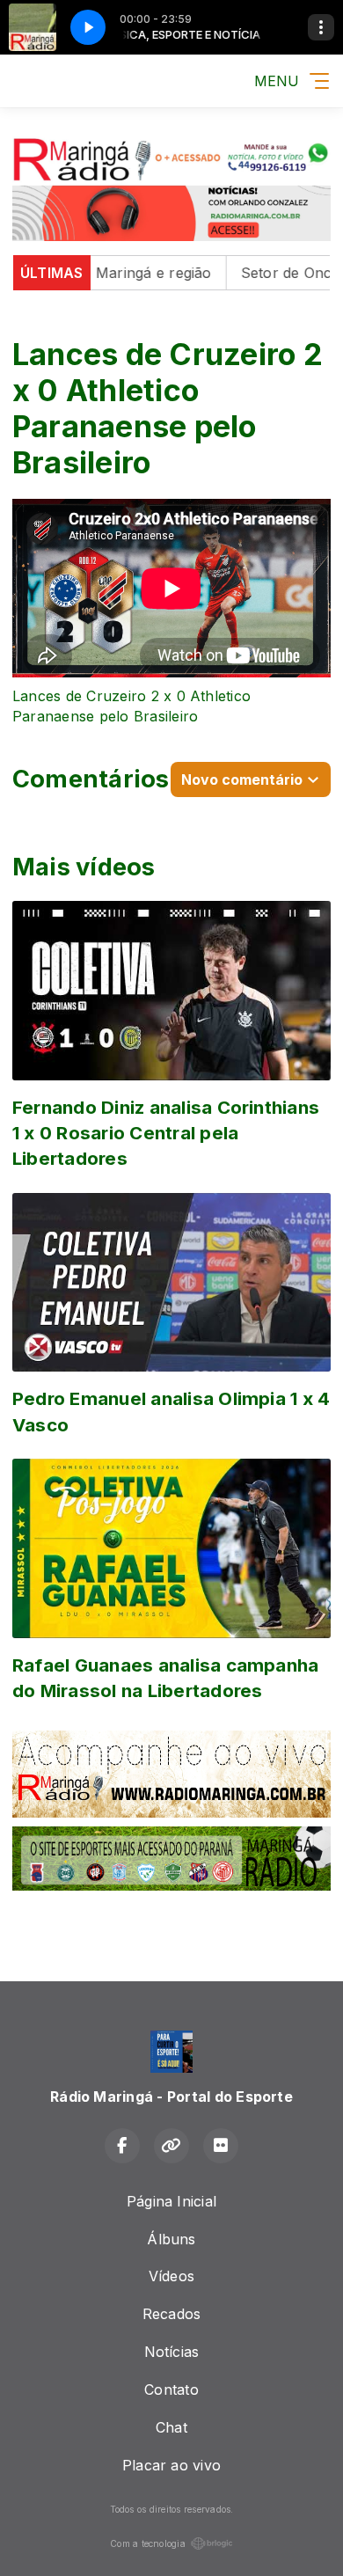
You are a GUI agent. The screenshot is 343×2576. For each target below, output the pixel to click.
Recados (172, 2314)
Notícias (172, 2352)
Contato (171, 2389)
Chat (171, 2427)
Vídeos (171, 2276)
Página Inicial (171, 2201)
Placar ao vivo (171, 2465)
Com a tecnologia (148, 2543)
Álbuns (171, 2239)
